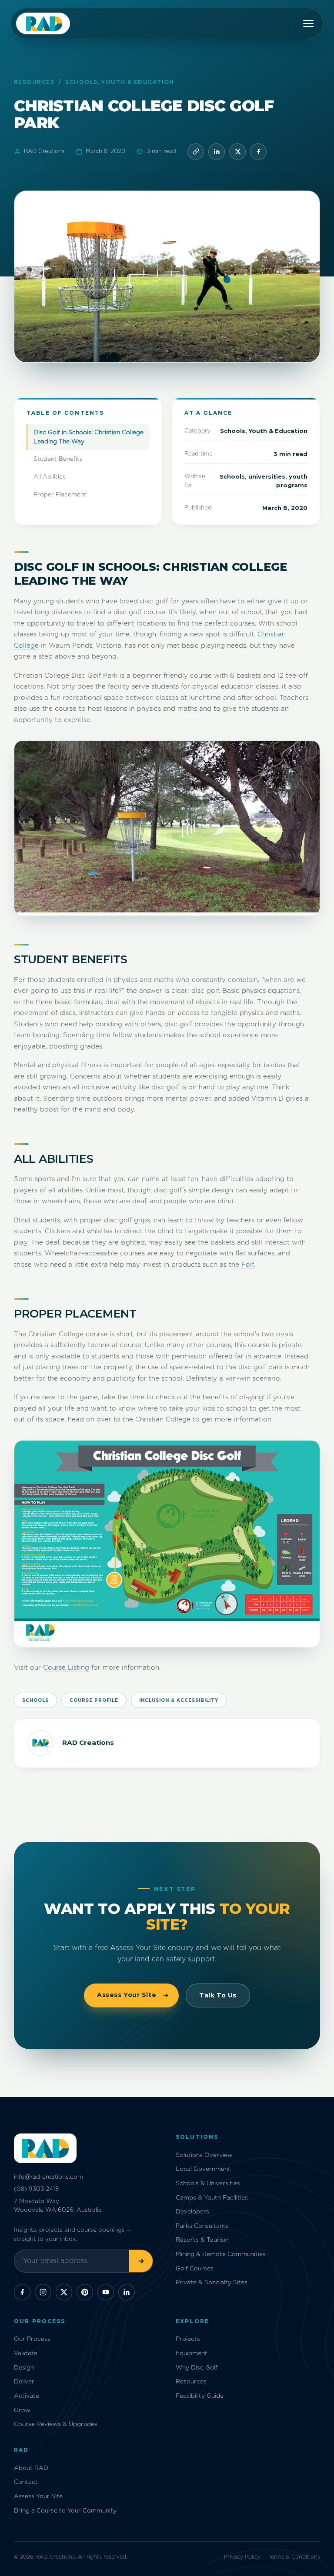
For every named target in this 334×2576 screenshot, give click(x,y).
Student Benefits (58, 459)
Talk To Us (218, 1995)
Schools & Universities (208, 2183)
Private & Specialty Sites (212, 2283)
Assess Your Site (127, 1995)
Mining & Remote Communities (221, 2254)
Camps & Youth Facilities (212, 2198)
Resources (34, 82)
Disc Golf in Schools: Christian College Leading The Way (89, 437)
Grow (22, 2410)
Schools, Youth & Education (120, 82)
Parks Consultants (202, 2226)
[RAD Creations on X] (64, 2292)
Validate (26, 2353)
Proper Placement (60, 495)
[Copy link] (196, 152)
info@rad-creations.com (48, 2177)
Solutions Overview (204, 2155)
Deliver (24, 2382)
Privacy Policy (242, 2557)
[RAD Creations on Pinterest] (85, 2292)
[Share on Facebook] (258, 152)
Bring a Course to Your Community (65, 2511)
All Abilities (50, 477)
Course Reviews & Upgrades (56, 2424)
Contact (26, 2482)
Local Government (203, 2169)
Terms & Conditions (294, 2557)
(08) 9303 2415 (36, 2189)
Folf (248, 1265)
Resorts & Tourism (203, 2240)
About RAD (31, 2468)
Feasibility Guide (200, 2396)
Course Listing (66, 1668)
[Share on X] (237, 152)
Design (24, 2368)
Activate (27, 2396)
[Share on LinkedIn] (217, 152)
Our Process (32, 2339)
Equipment (192, 2353)
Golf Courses (195, 2269)
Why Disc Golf (197, 2368)
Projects (188, 2339)
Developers (192, 2212)
